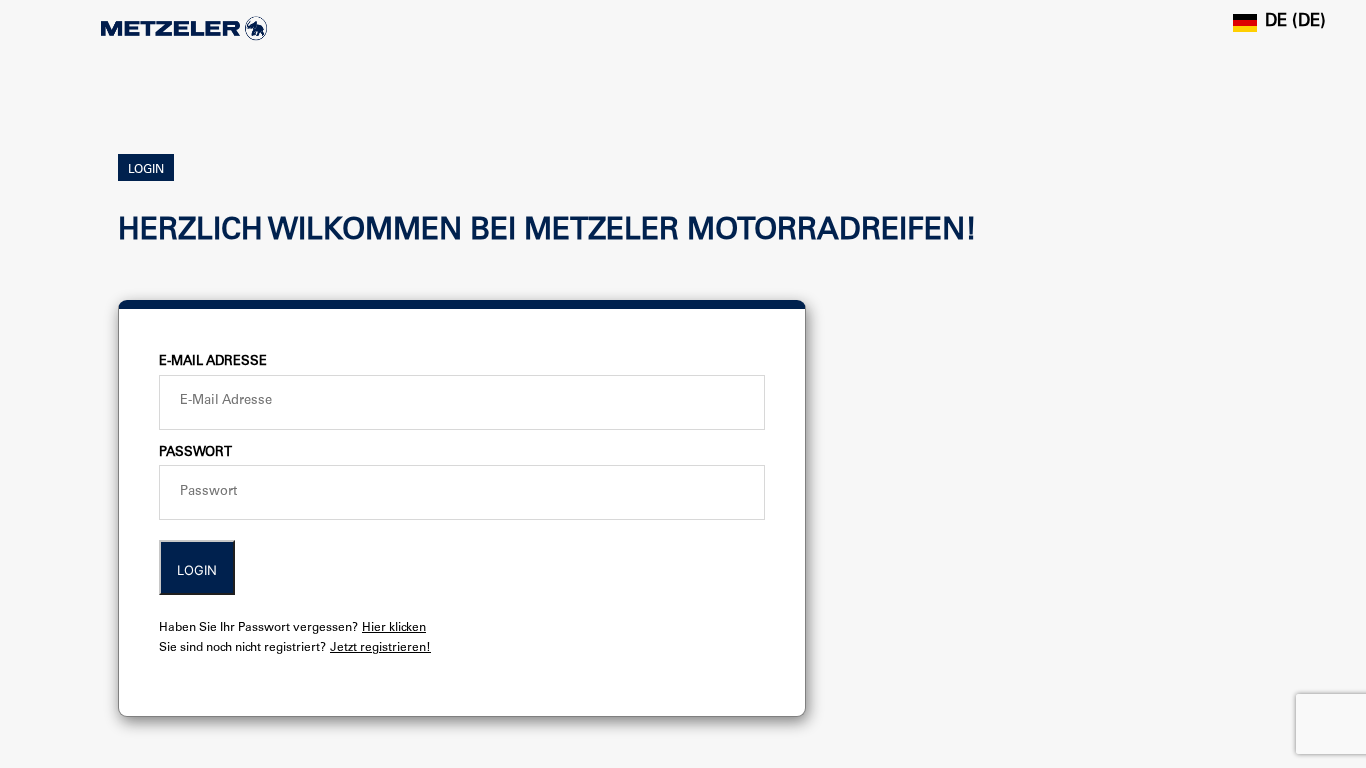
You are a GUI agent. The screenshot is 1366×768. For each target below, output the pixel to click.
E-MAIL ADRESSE (213, 362)
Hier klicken (394, 628)
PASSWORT (195, 453)
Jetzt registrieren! (380, 648)
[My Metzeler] (184, 28)
